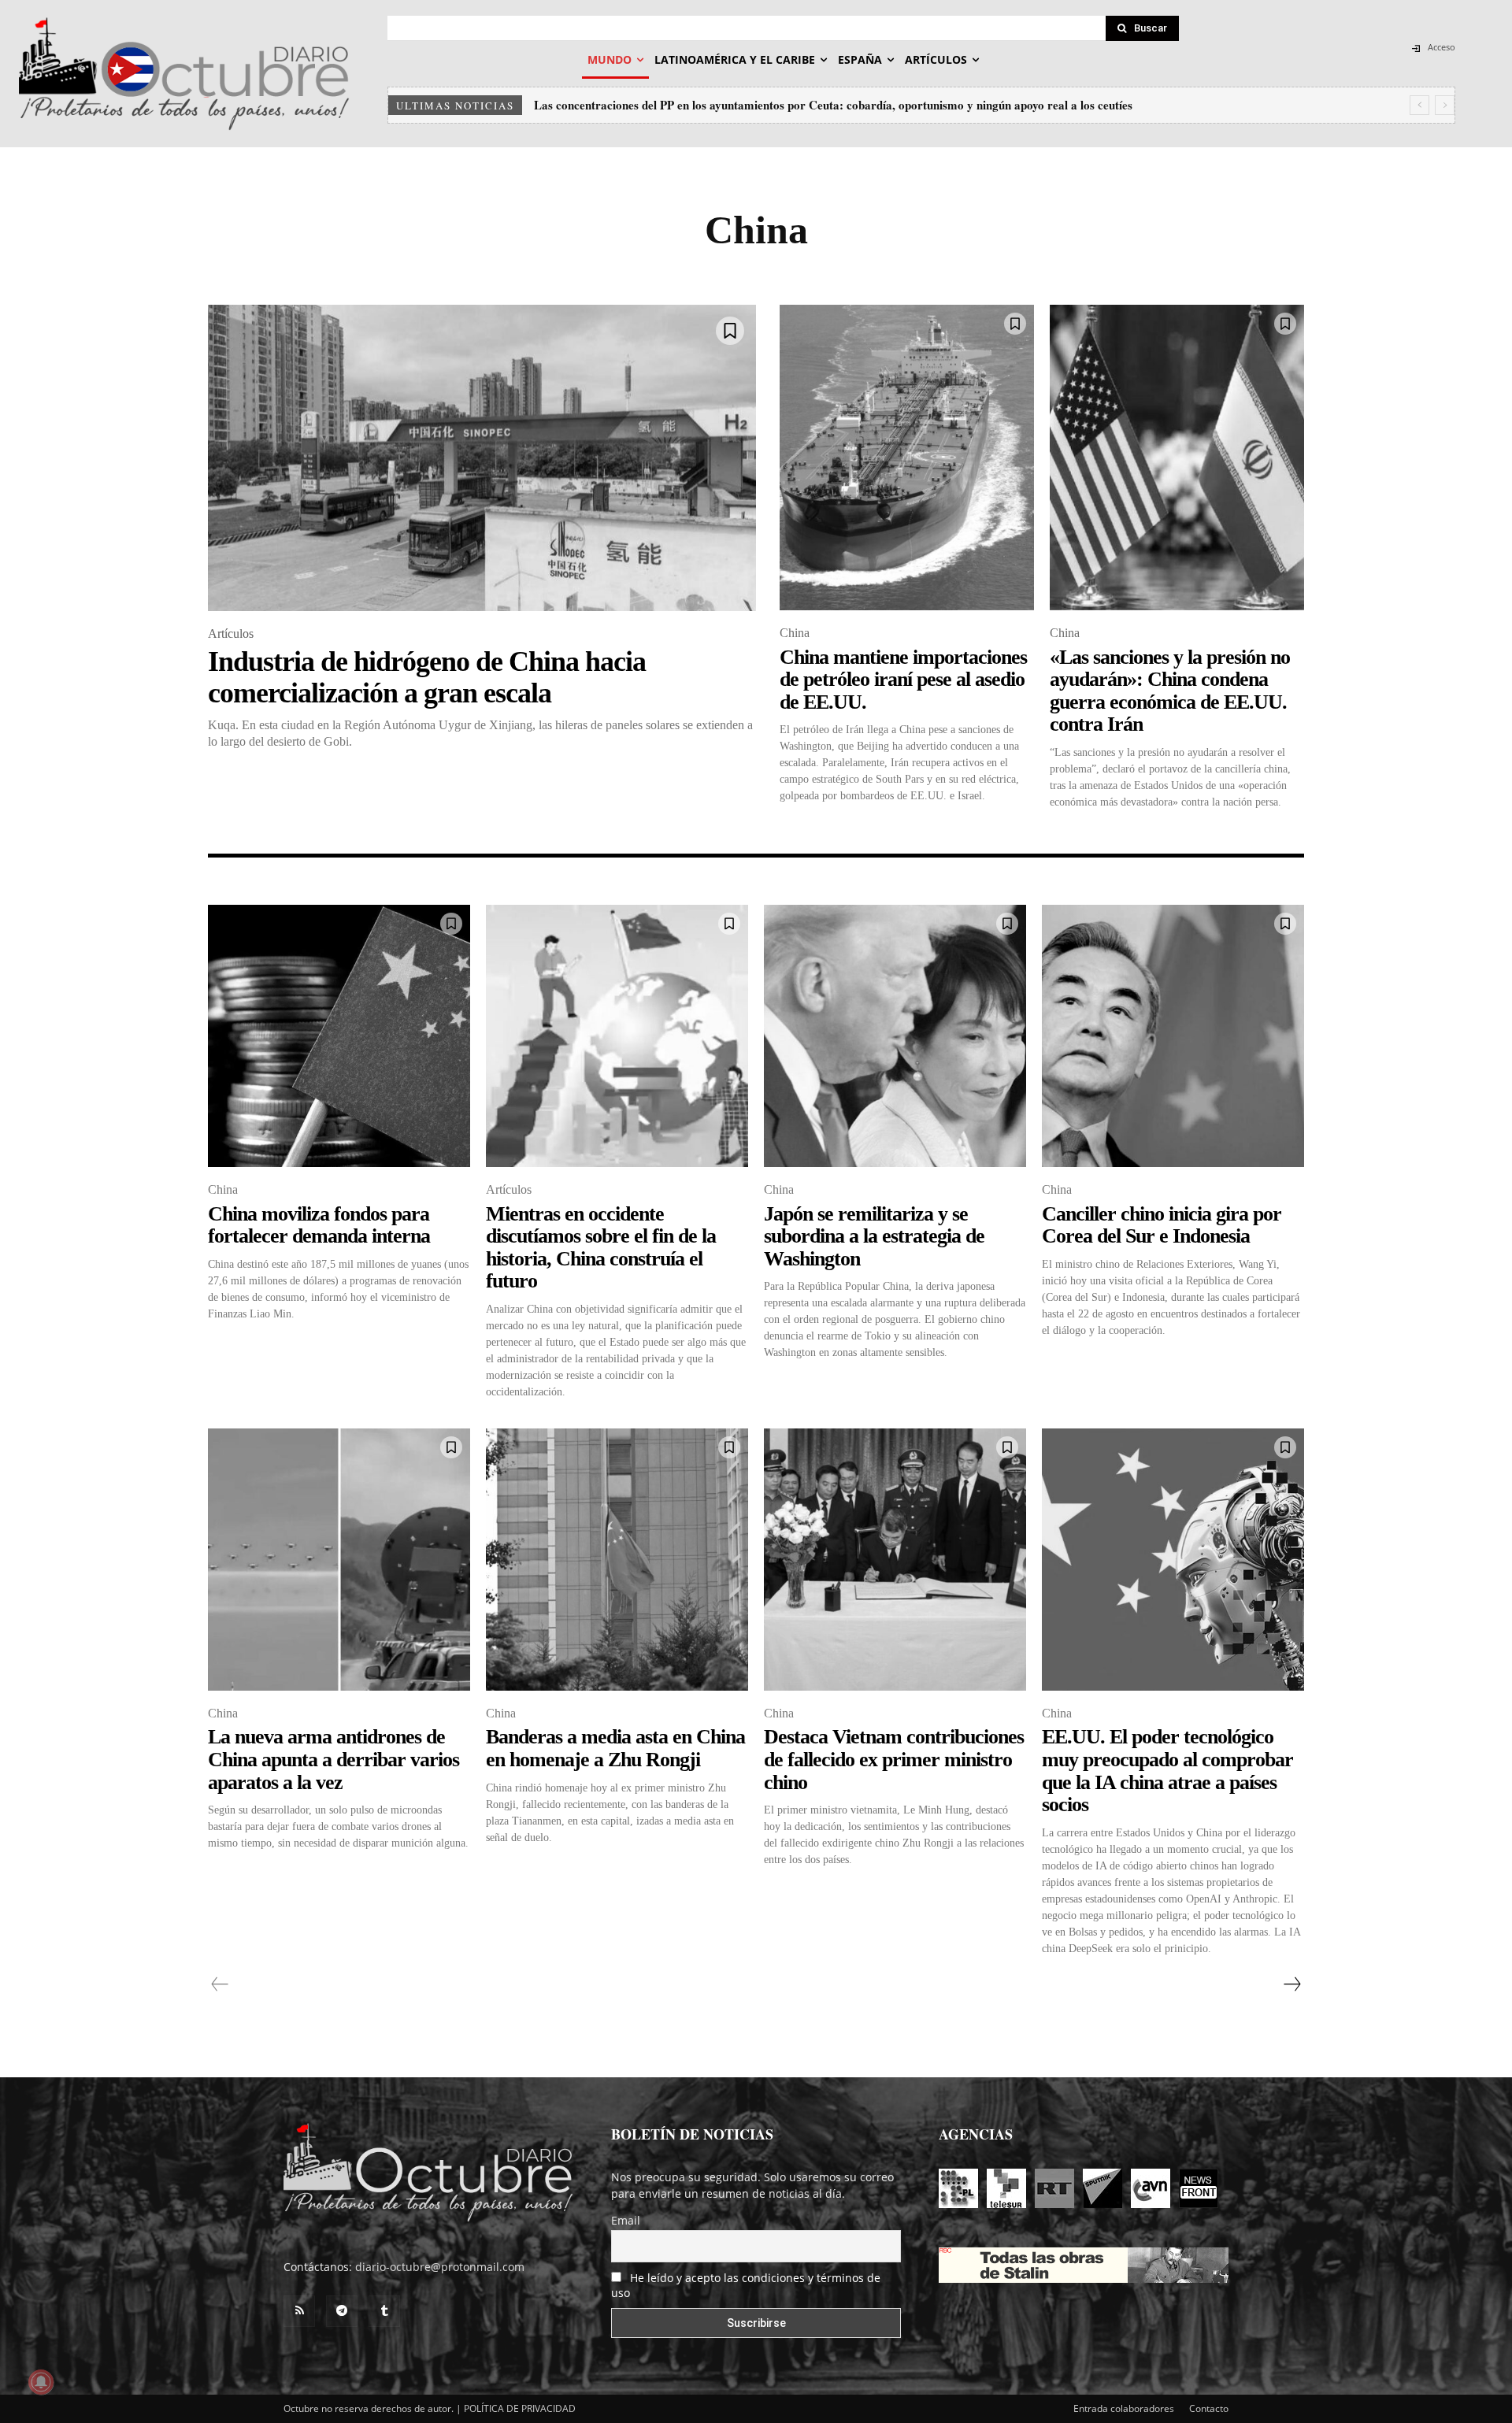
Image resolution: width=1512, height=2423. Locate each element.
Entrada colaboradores (1124, 2408)
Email (626, 2220)
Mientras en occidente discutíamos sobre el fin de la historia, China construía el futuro (601, 1248)
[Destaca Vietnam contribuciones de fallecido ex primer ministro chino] (895, 1560)
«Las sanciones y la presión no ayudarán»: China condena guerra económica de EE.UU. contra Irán (1170, 691)
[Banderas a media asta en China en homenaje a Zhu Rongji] (617, 1560)
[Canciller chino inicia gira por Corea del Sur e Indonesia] (1173, 1036)
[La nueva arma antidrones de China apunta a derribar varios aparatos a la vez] (339, 1560)
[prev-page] (220, 1984)
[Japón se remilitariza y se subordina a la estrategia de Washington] (895, 1036)
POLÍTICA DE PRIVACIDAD (520, 2408)
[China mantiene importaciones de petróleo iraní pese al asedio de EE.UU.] (907, 458)
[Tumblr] (384, 2311)
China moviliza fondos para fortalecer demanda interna (319, 1225)
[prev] (1419, 105)
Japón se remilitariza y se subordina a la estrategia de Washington (874, 1236)
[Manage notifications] (41, 2382)
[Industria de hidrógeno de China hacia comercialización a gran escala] (482, 458)
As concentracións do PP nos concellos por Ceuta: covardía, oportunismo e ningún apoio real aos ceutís (799, 105)
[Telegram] (342, 2311)
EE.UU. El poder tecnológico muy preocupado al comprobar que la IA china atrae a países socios (1167, 1771)
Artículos (231, 634)
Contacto (1209, 2408)
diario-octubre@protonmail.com (440, 2267)
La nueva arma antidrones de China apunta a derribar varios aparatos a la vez (334, 1759)
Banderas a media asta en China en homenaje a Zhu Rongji (615, 1748)
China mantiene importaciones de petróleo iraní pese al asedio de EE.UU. (903, 680)
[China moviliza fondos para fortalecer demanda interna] (339, 1036)
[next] (1445, 105)
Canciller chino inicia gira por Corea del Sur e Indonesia (1162, 1225)
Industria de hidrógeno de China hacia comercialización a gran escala (427, 677)
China (795, 633)
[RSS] (299, 2311)
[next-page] (1291, 1984)
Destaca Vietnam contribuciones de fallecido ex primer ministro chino (894, 1759)
